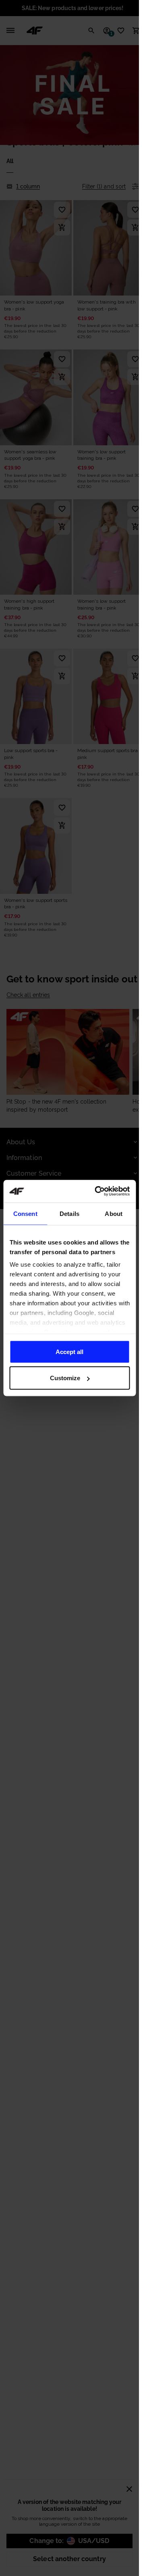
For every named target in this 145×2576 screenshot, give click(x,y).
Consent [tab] (25, 1213)
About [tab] (114, 1213)
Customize (65, 1378)
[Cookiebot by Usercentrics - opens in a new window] (97, 1191)
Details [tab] (69, 1213)
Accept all (69, 1351)
